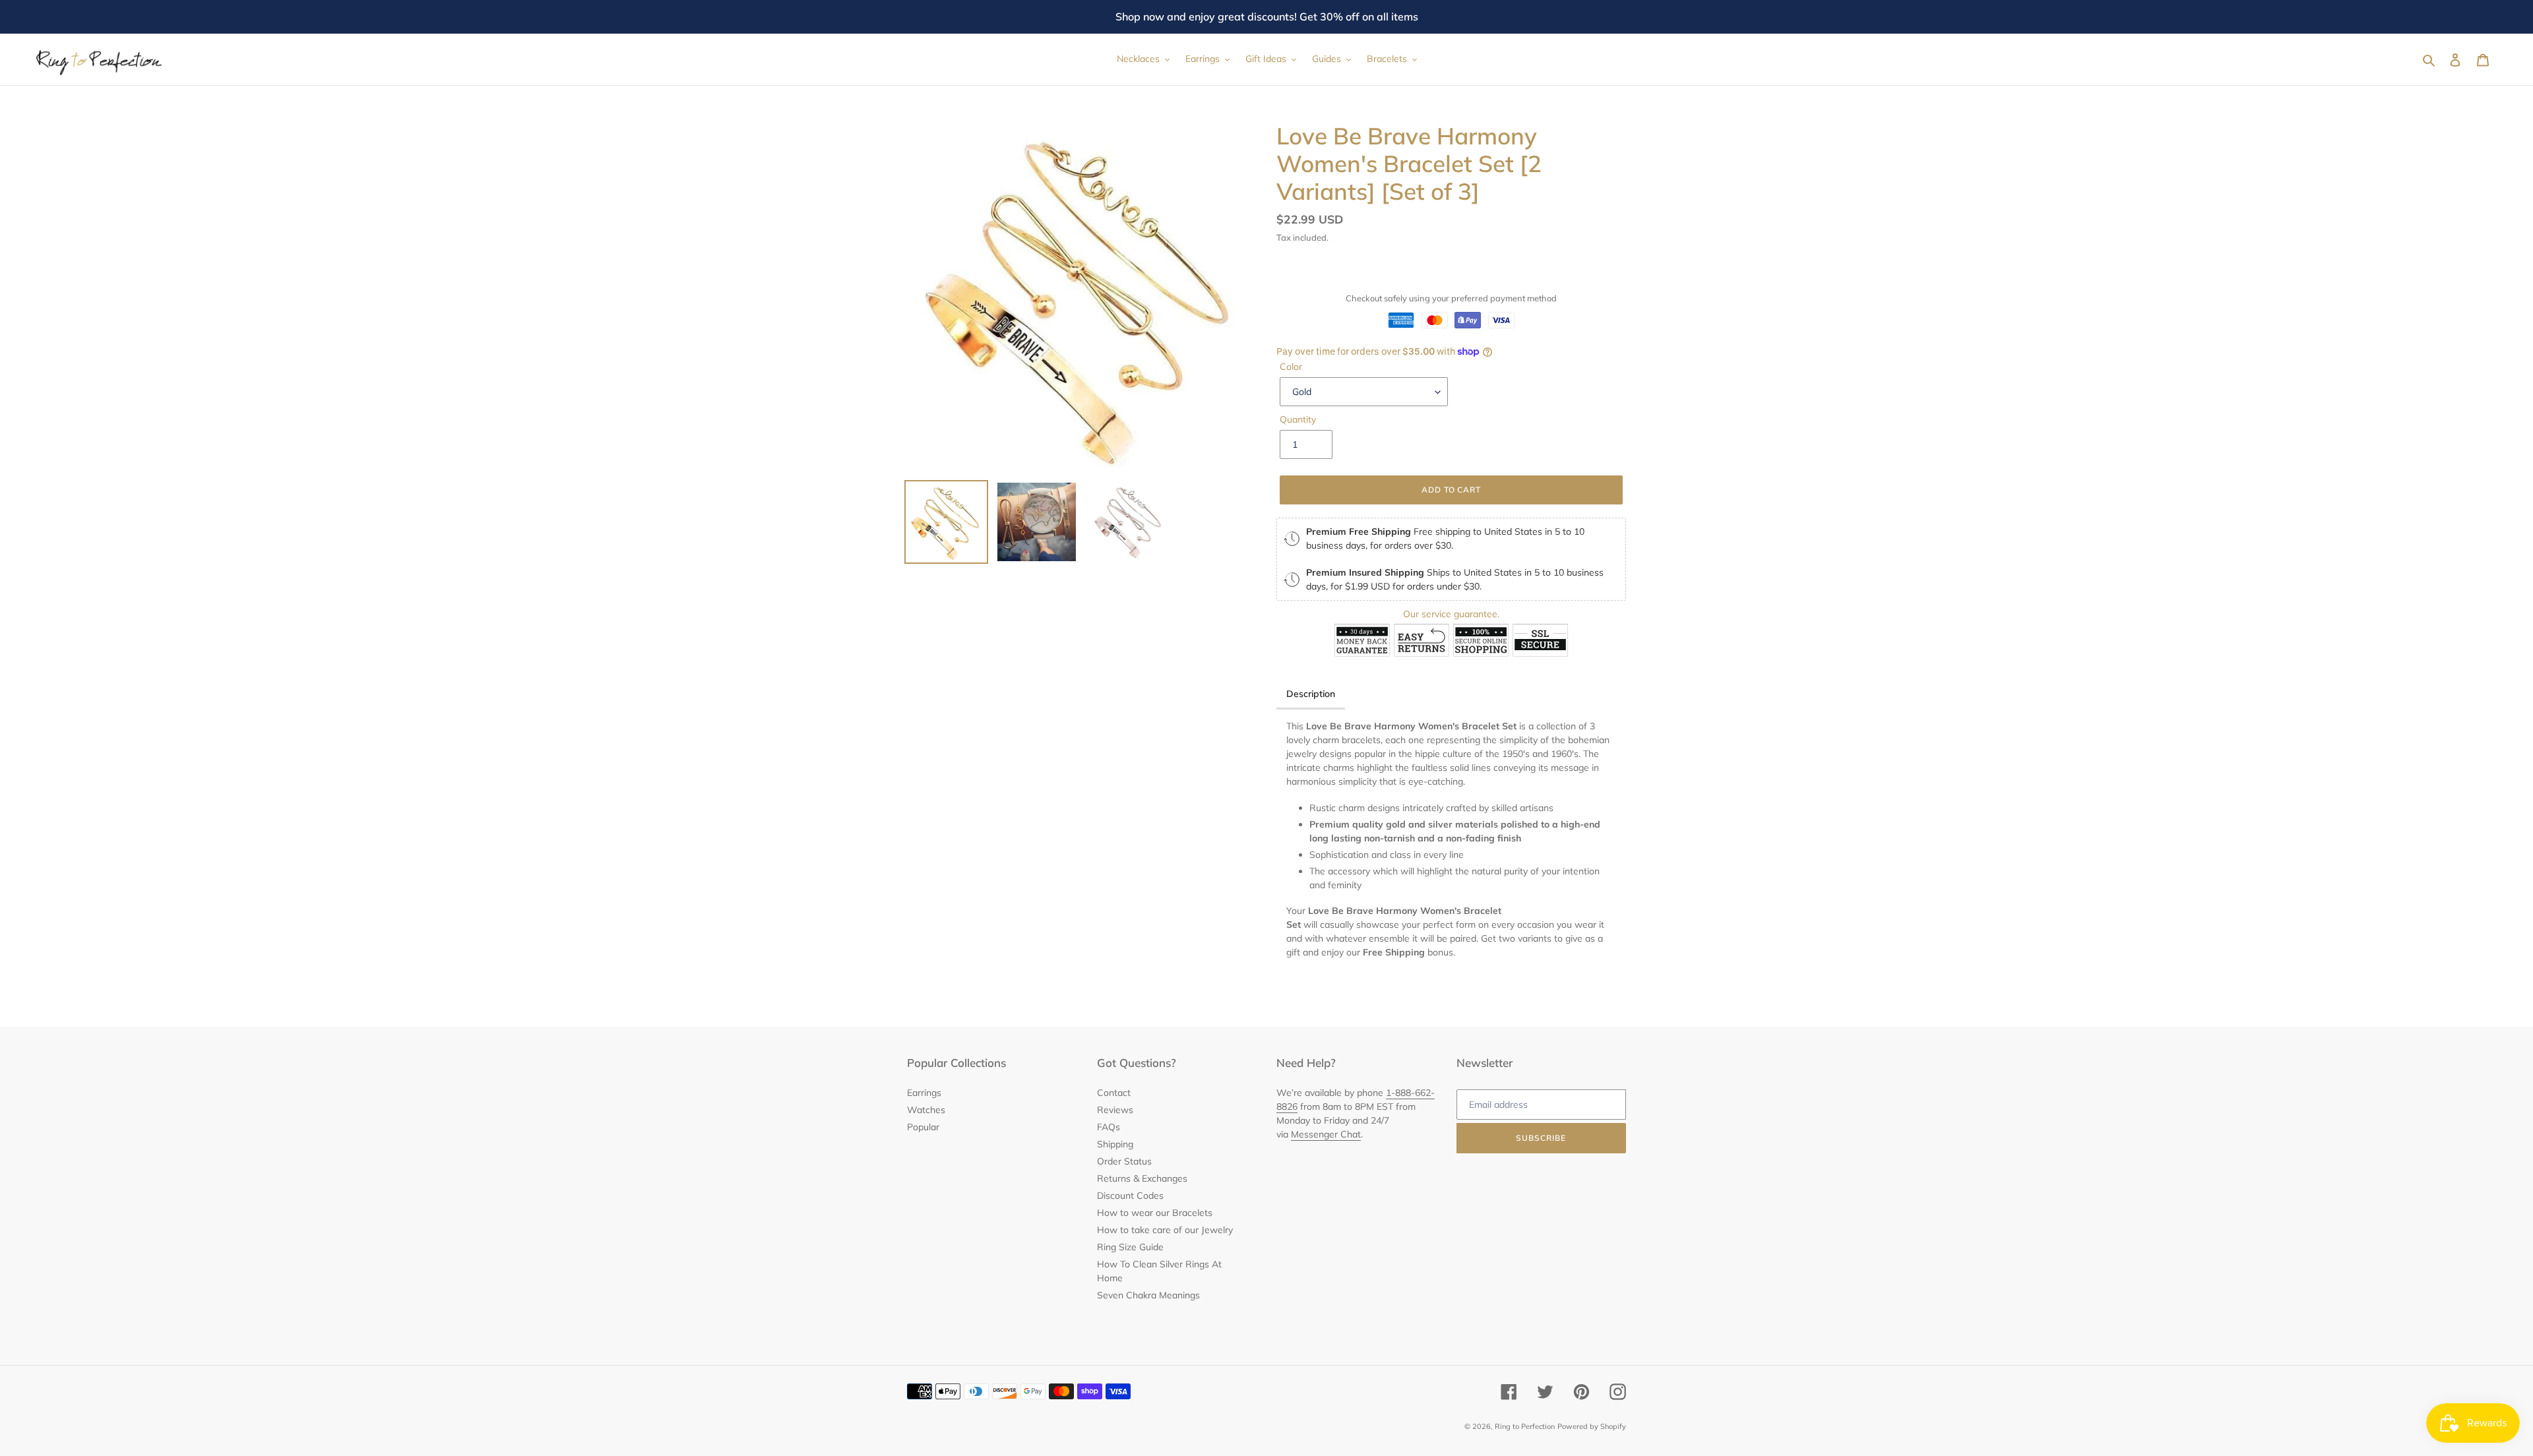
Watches (926, 1110)
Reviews (1115, 1110)
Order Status (1124, 1161)
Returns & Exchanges (1142, 1178)
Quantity (1298, 419)
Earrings (924, 1093)
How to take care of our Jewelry (1165, 1230)
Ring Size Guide (1130, 1247)
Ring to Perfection (1525, 1426)
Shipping (1115, 1144)
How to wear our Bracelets (1155, 1213)
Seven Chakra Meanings (1148, 1295)
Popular (923, 1127)
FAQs (1109, 1127)
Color (1291, 367)
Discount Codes (1130, 1196)
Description (1311, 694)
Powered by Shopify (1592, 1426)
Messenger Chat (1326, 1134)
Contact (1114, 1093)
